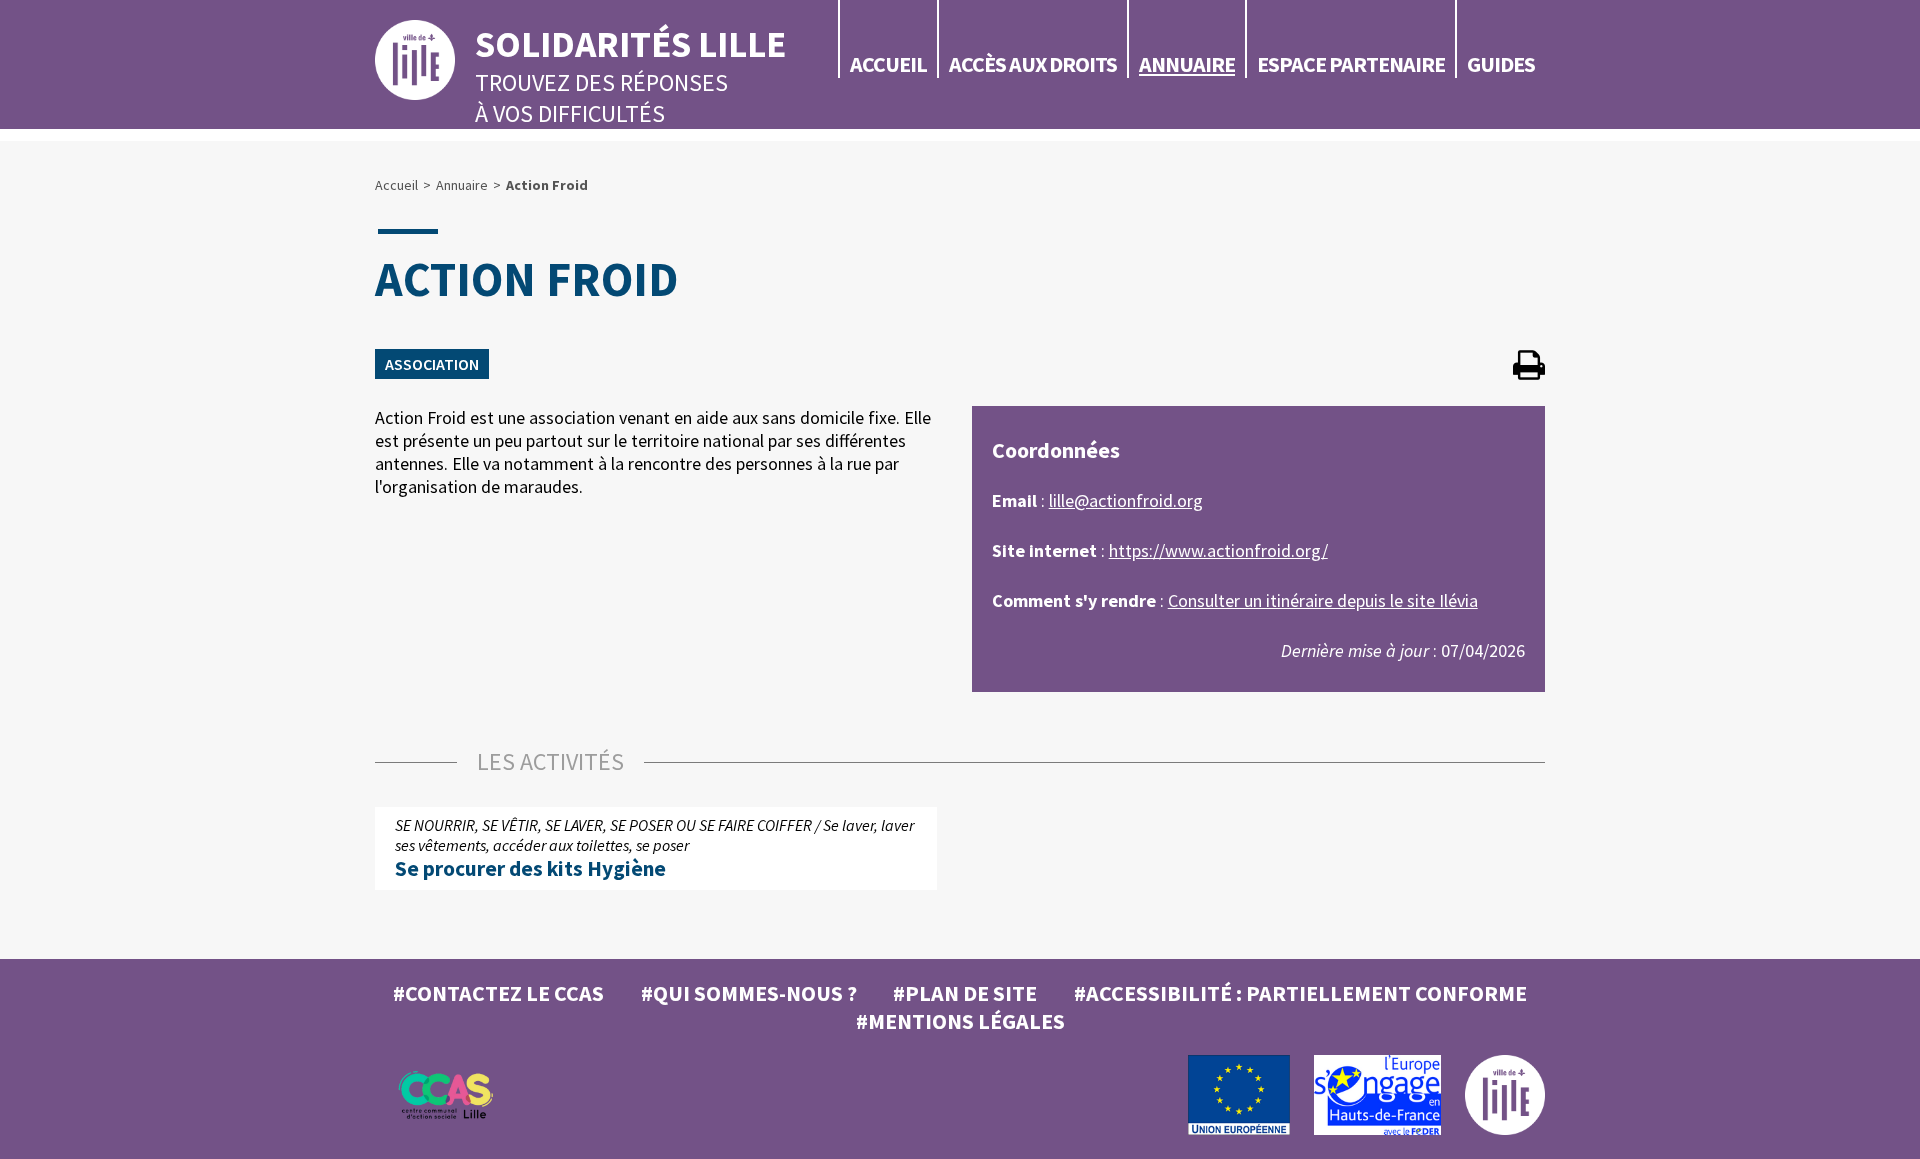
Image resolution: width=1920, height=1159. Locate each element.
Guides (1501, 64)
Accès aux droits (1033, 64)
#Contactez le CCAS (498, 993)
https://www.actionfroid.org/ (1218, 550)
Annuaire (1187, 64)
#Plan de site (965, 993)
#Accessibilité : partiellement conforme (1300, 993)
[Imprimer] (1529, 367)
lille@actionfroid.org (1126, 500)
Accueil (888, 64)
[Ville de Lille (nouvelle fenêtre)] (1505, 1130)
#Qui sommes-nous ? (749, 993)
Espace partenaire (1351, 64)
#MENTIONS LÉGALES (960, 1021)
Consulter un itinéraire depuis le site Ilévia (1323, 600)
